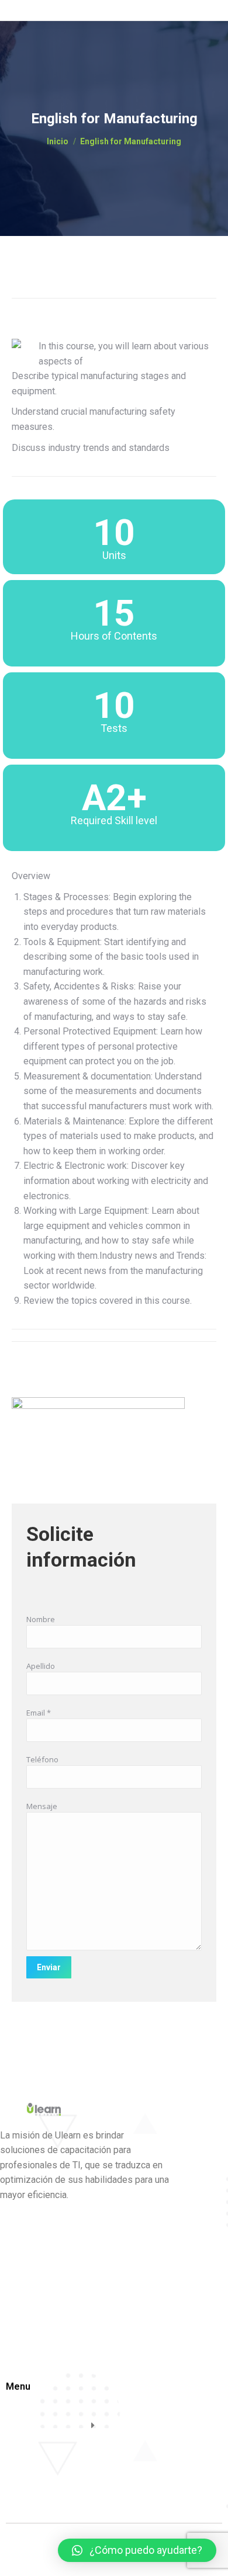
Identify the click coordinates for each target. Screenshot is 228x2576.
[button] (137, 2550)
